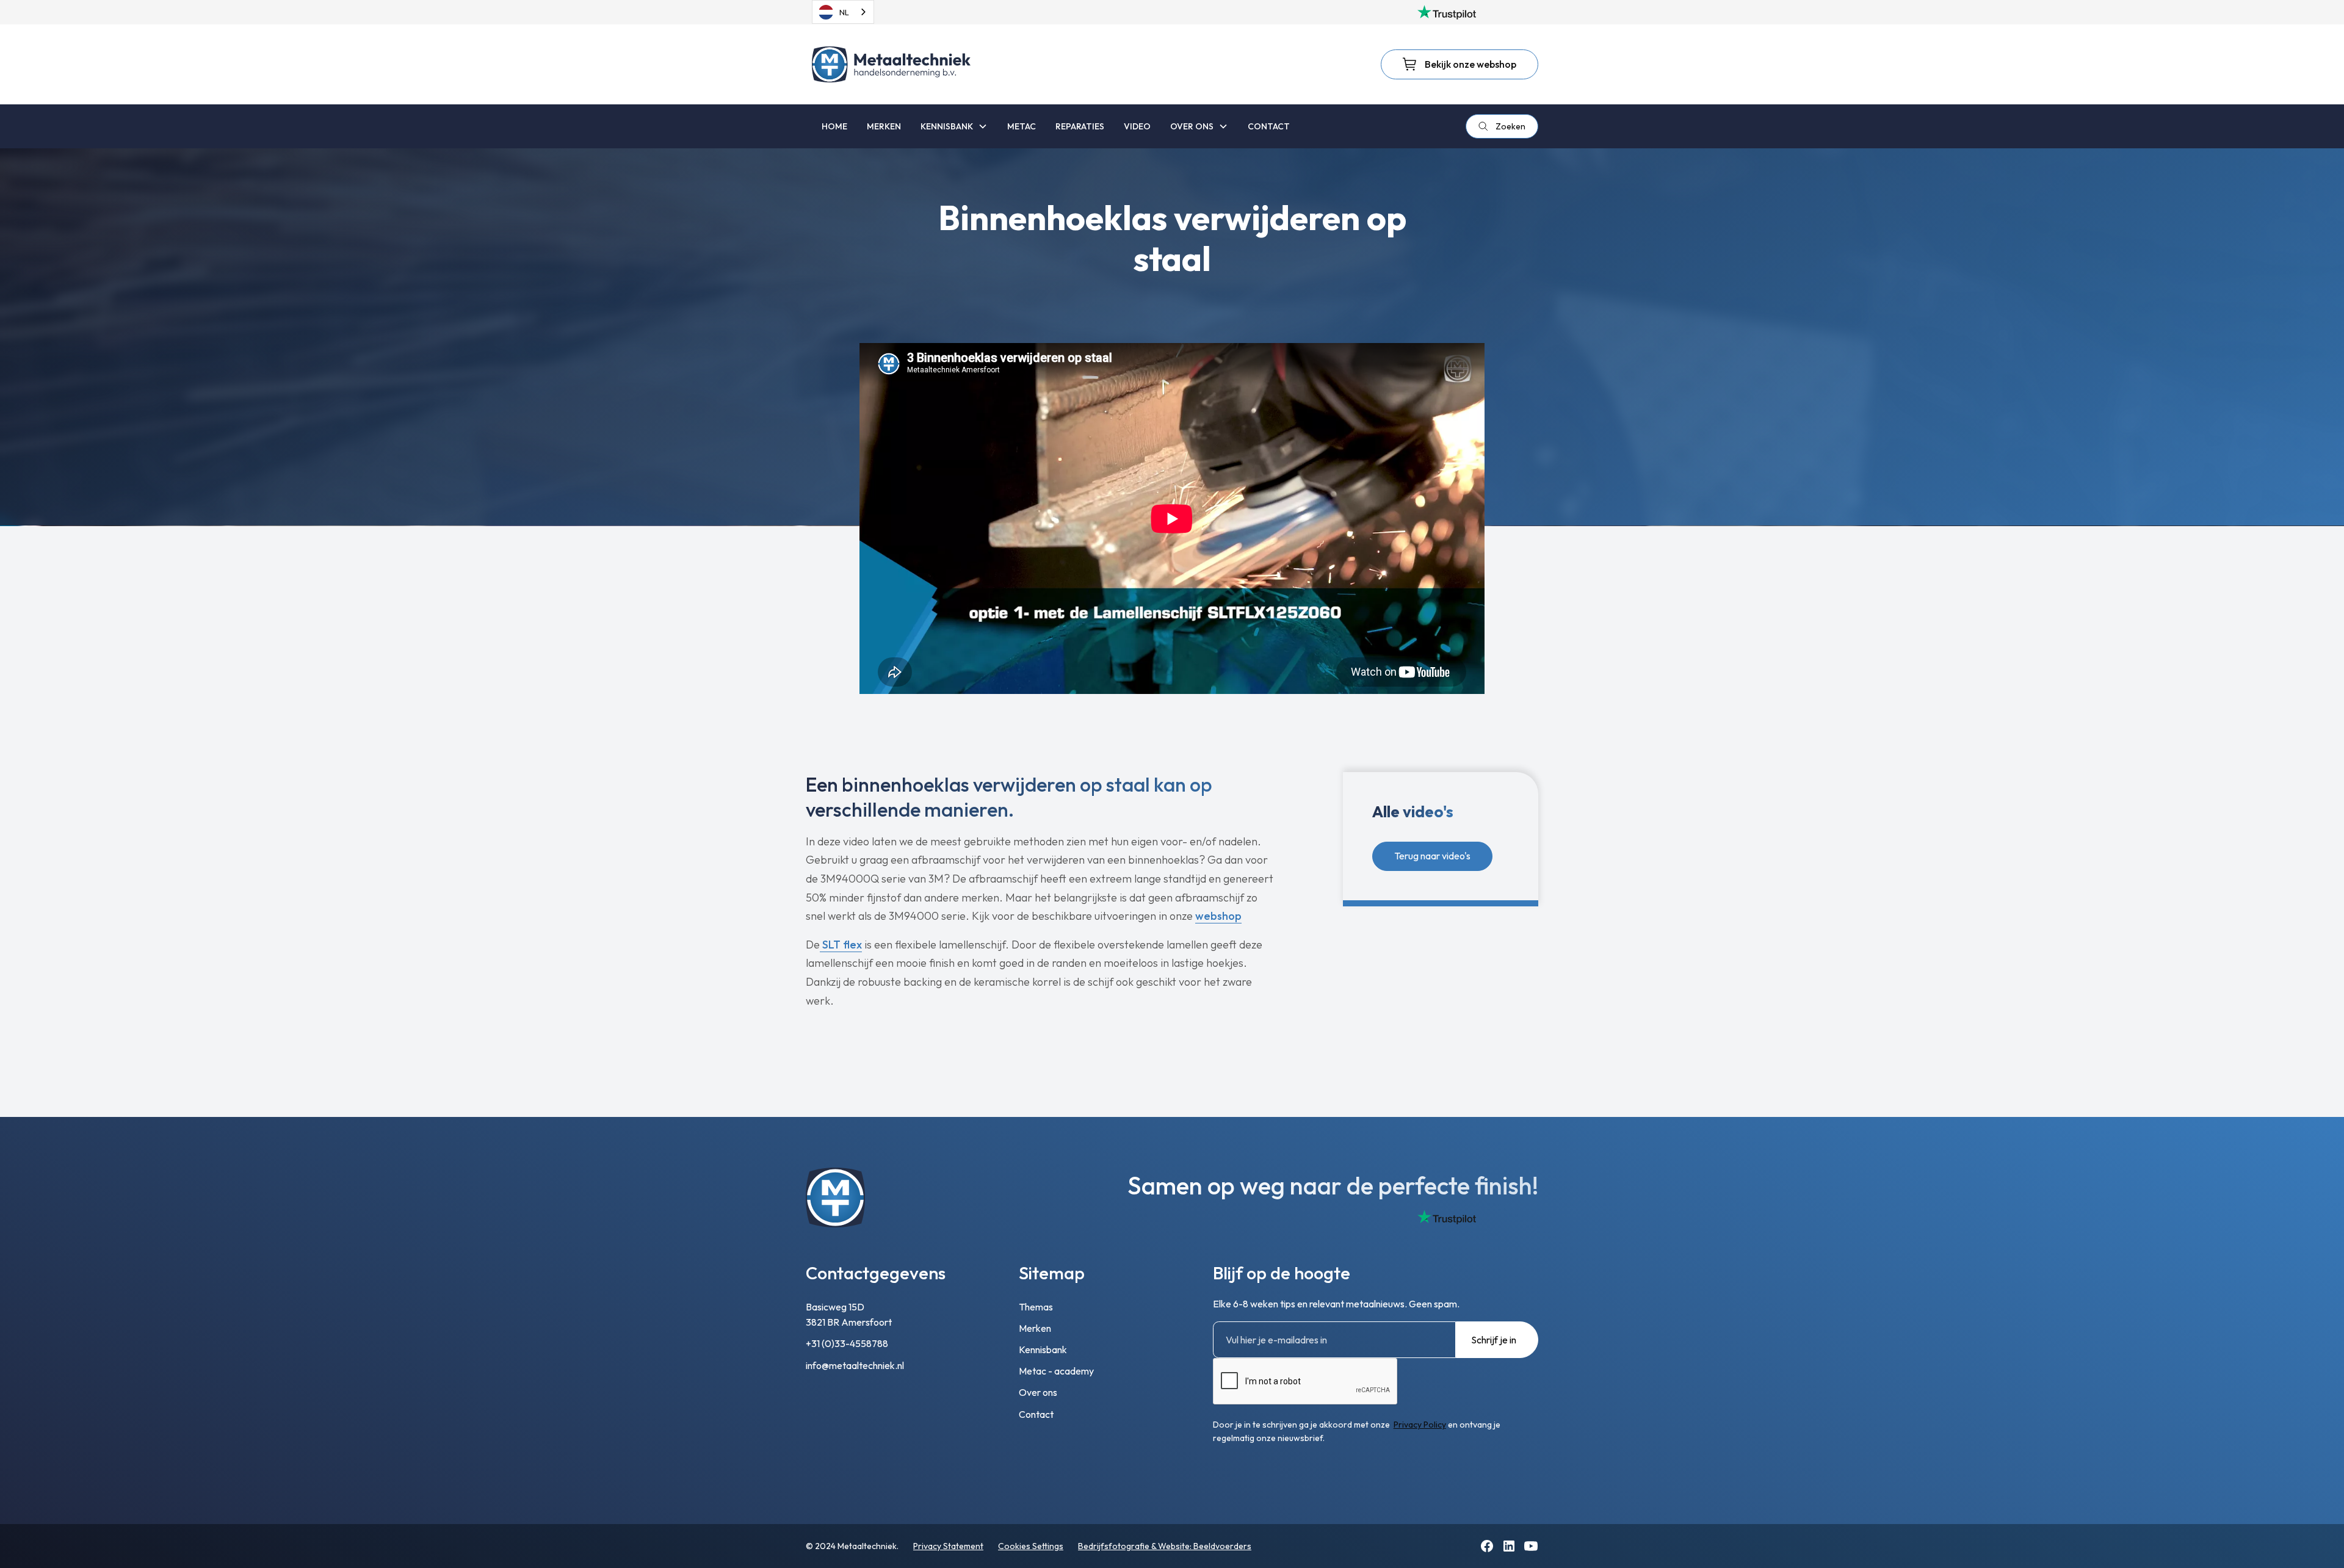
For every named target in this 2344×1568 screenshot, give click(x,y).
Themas (1036, 1307)
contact (1269, 126)
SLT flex (841, 945)
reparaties (1080, 126)
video (1137, 126)
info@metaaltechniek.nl (855, 1365)
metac (1022, 126)
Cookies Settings (1031, 1546)
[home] (891, 64)
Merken (1035, 1328)
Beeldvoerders (1222, 1546)
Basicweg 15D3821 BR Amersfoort (849, 1315)
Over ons (1038, 1392)
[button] (954, 126)
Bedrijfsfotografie (1114, 1546)
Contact (1036, 1414)
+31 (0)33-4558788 (847, 1343)
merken (884, 126)
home (834, 126)
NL (844, 12)
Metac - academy (1056, 1371)
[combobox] (843, 12)
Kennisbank (1043, 1349)
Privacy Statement (948, 1546)
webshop (1218, 916)
